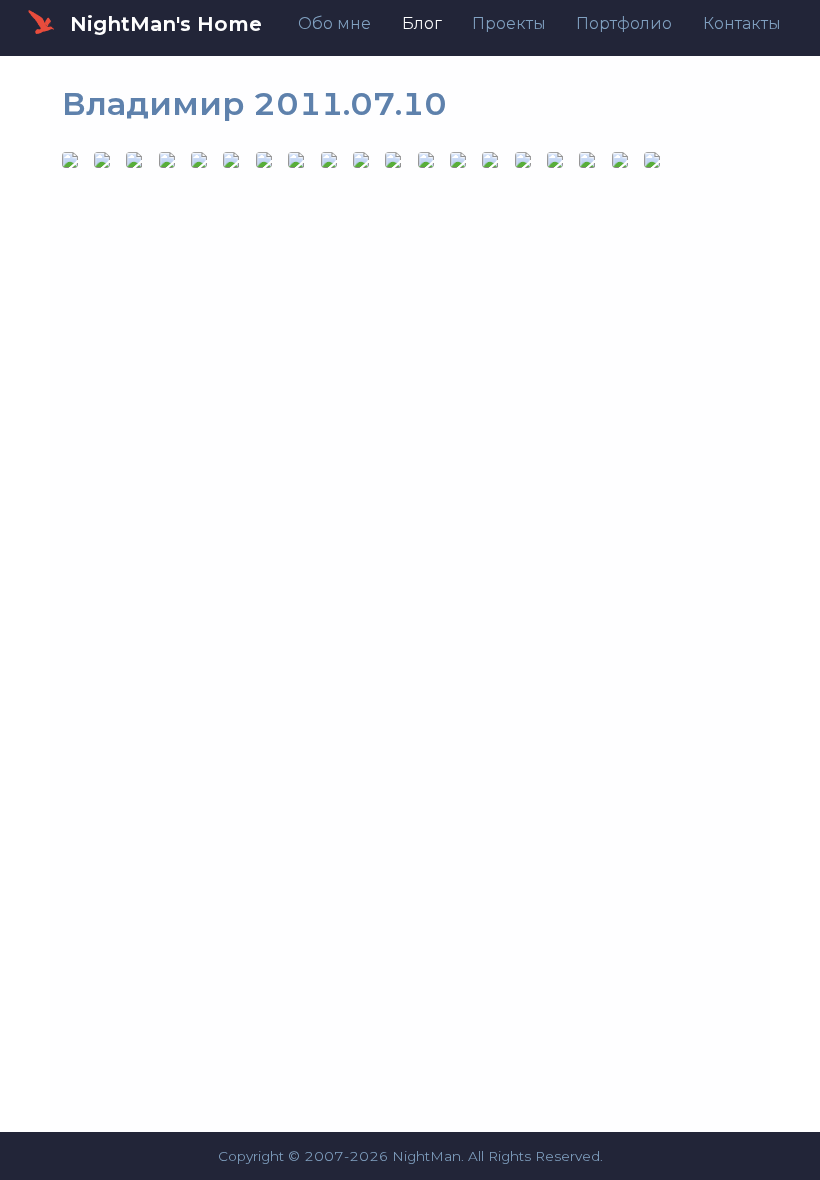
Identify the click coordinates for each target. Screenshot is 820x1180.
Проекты (509, 23)
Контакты (742, 23)
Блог (422, 23)
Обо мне (334, 23)
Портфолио (624, 23)
